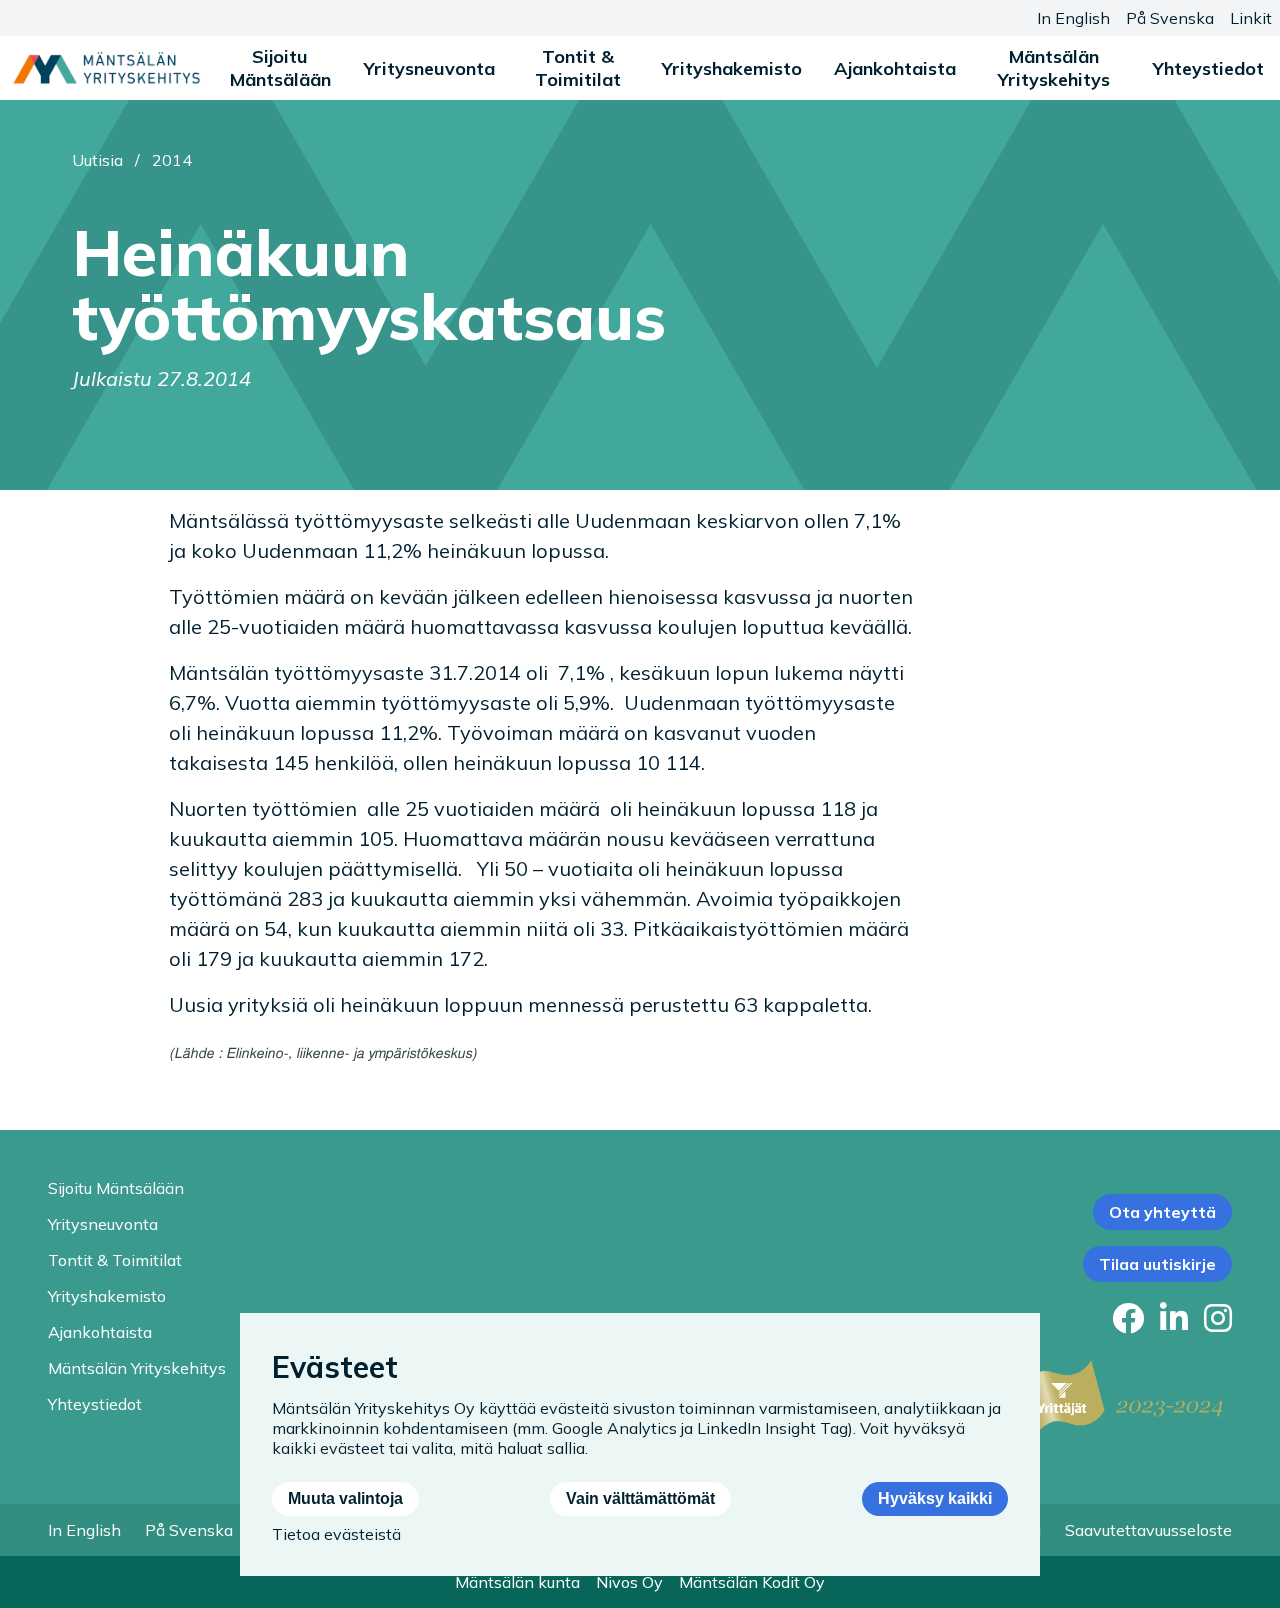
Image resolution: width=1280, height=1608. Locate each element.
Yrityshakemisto (732, 68)
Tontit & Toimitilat (578, 68)
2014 (172, 160)
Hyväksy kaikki (935, 1498)
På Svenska (1170, 18)
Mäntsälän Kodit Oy (752, 1582)
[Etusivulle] (106, 68)
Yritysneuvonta (429, 68)
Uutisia (97, 160)
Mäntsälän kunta (517, 1582)
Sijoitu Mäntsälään (280, 68)
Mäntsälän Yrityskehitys (1054, 68)
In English (1073, 18)
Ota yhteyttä (1162, 1212)
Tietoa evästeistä (336, 1534)
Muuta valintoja (345, 1498)
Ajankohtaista (895, 68)
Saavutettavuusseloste (1148, 1530)
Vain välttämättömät (640, 1498)
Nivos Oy (629, 1582)
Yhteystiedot (1208, 68)
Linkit (1251, 18)
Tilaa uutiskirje (1157, 1264)
